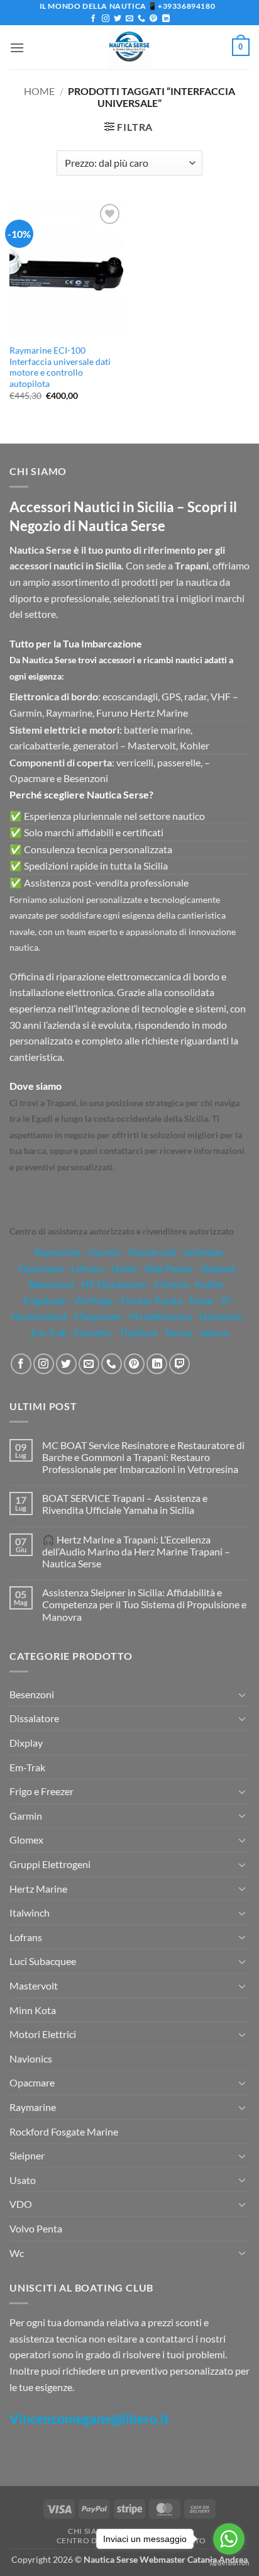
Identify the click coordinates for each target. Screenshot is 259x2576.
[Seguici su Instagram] (106, 19)
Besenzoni (32, 1694)
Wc (17, 2253)
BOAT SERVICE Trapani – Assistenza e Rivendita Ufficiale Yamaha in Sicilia (125, 1504)
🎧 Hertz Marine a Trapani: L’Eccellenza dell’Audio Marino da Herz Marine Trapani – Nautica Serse (136, 1551)
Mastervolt (34, 1985)
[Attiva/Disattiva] (242, 1694)
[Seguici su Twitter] (118, 19)
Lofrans (26, 1937)
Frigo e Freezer (41, 1791)
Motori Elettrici (43, 2034)
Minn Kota (33, 2010)
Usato (23, 2180)
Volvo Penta (36, 2228)
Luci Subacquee (43, 1961)
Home (39, 91)
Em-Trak (27, 1767)
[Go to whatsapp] (229, 2539)
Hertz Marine (38, 1889)
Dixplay (26, 1743)
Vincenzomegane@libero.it (89, 2418)
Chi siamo (89, 2531)
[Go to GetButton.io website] (229, 2563)
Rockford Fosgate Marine (64, 2131)
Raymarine (56, 1252)
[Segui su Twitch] (179, 1364)
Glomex (26, 1840)
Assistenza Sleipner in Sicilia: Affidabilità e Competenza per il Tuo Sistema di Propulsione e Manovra (144, 1604)
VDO (21, 2204)
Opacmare (32, 2082)
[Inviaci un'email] (129, 19)
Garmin (104, 1252)
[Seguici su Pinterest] (153, 19)
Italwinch (30, 1912)
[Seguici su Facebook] (93, 19)
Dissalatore (34, 1718)
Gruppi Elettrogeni (50, 1864)
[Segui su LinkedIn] (166, 19)
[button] (17, 48)
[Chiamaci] (141, 19)
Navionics (31, 2058)
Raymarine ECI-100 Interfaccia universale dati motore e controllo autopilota (60, 367)
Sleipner (27, 2155)
